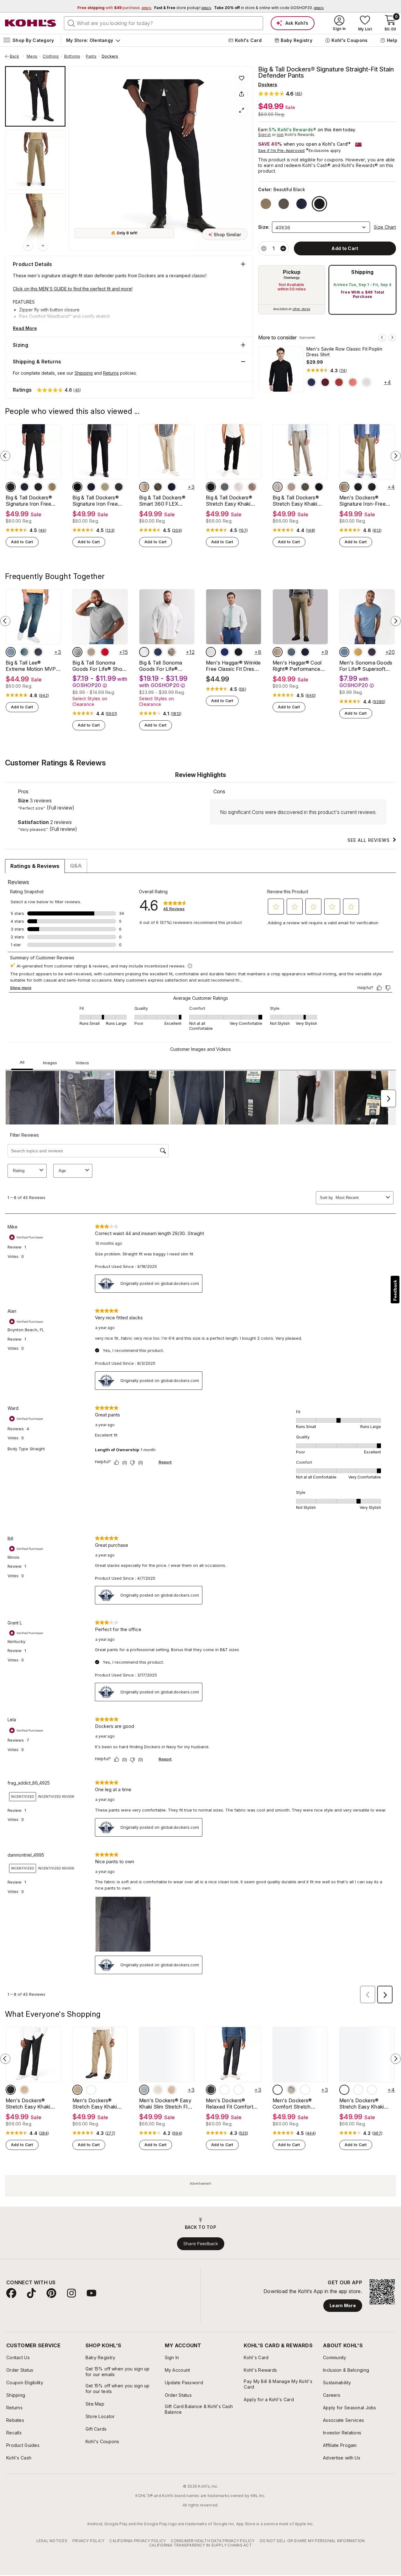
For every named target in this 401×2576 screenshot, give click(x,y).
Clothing (51, 56)
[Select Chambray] (291, 652)
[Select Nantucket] (353, 382)
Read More (25, 328)
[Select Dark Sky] (344, 652)
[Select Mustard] (358, 652)
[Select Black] (211, 487)
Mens (32, 56)
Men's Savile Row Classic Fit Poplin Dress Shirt (344, 352)
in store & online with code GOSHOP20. (269, 8)
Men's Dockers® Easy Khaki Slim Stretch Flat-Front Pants (167, 2104)
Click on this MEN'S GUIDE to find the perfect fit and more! (73, 289)
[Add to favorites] (242, 78)
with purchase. (114, 8)
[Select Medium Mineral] (77, 652)
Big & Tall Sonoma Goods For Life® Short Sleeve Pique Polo (99, 666)
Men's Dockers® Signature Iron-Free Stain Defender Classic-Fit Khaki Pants (366, 501)
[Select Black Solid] (238, 652)
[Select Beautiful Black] (319, 204)
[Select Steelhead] (38, 487)
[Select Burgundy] (325, 382)
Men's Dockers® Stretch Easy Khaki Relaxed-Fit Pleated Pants (96, 2104)
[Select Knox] (24, 652)
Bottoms (72, 56)
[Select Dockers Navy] (372, 2090)
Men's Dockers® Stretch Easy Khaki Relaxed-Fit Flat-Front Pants (32, 2104)
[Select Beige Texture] (91, 652)
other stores (301, 309)
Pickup (292, 272)
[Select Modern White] (144, 652)
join (280, 135)
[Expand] (242, 110)
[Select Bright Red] (105, 652)
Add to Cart (22, 542)
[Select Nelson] (11, 652)
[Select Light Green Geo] (211, 652)
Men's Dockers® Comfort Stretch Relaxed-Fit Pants (294, 2104)
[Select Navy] (311, 382)
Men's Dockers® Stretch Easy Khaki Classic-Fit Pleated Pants (362, 2104)
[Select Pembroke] (172, 487)
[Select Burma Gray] (144, 2090)
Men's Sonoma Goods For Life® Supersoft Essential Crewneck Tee (366, 666)
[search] (71, 23)
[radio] (292, 290)
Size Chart (385, 227)
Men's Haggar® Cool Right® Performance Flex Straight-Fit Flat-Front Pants (298, 666)
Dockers (110, 56)
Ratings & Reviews (35, 866)
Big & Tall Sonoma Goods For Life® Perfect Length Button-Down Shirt (167, 666)
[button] (280, 94)
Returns (111, 373)
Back (17, 56)
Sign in (265, 135)
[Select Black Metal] (225, 2090)
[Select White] (367, 382)
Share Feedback (201, 2244)
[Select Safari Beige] (144, 487)
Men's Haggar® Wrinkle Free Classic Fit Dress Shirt (233, 666)
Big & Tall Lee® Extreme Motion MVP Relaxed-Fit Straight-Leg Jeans (31, 666)
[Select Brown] (344, 2090)
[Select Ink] (305, 652)
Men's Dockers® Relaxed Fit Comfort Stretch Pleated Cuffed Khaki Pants (233, 2104)
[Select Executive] (38, 652)
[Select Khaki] (252, 487)
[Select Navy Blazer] (302, 204)
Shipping (362, 272)
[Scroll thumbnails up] (28, 246)
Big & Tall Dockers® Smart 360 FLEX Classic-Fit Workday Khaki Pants (163, 501)
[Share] (242, 94)
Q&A (76, 866)
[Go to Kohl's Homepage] (31, 23)
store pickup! (183, 8)
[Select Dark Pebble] (284, 204)
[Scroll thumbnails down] (43, 246)
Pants (91, 56)
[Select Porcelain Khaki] (291, 2090)
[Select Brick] (339, 382)
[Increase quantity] (283, 248)
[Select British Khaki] (344, 487)
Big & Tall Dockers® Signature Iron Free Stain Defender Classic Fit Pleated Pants (99, 501)
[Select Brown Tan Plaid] (172, 652)
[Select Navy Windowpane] (158, 652)
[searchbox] (164, 23)
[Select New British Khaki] (266, 204)
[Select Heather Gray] (211, 2090)
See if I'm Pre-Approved (281, 151)
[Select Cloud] (238, 487)
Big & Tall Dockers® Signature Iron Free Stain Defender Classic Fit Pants (32, 501)
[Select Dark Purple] (372, 652)
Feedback (395, 1290)
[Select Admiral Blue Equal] (225, 652)
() (343, 371)
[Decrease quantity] (264, 248)
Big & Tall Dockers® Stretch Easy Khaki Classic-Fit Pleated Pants (296, 501)
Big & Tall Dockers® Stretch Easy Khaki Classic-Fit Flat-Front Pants (231, 501)
